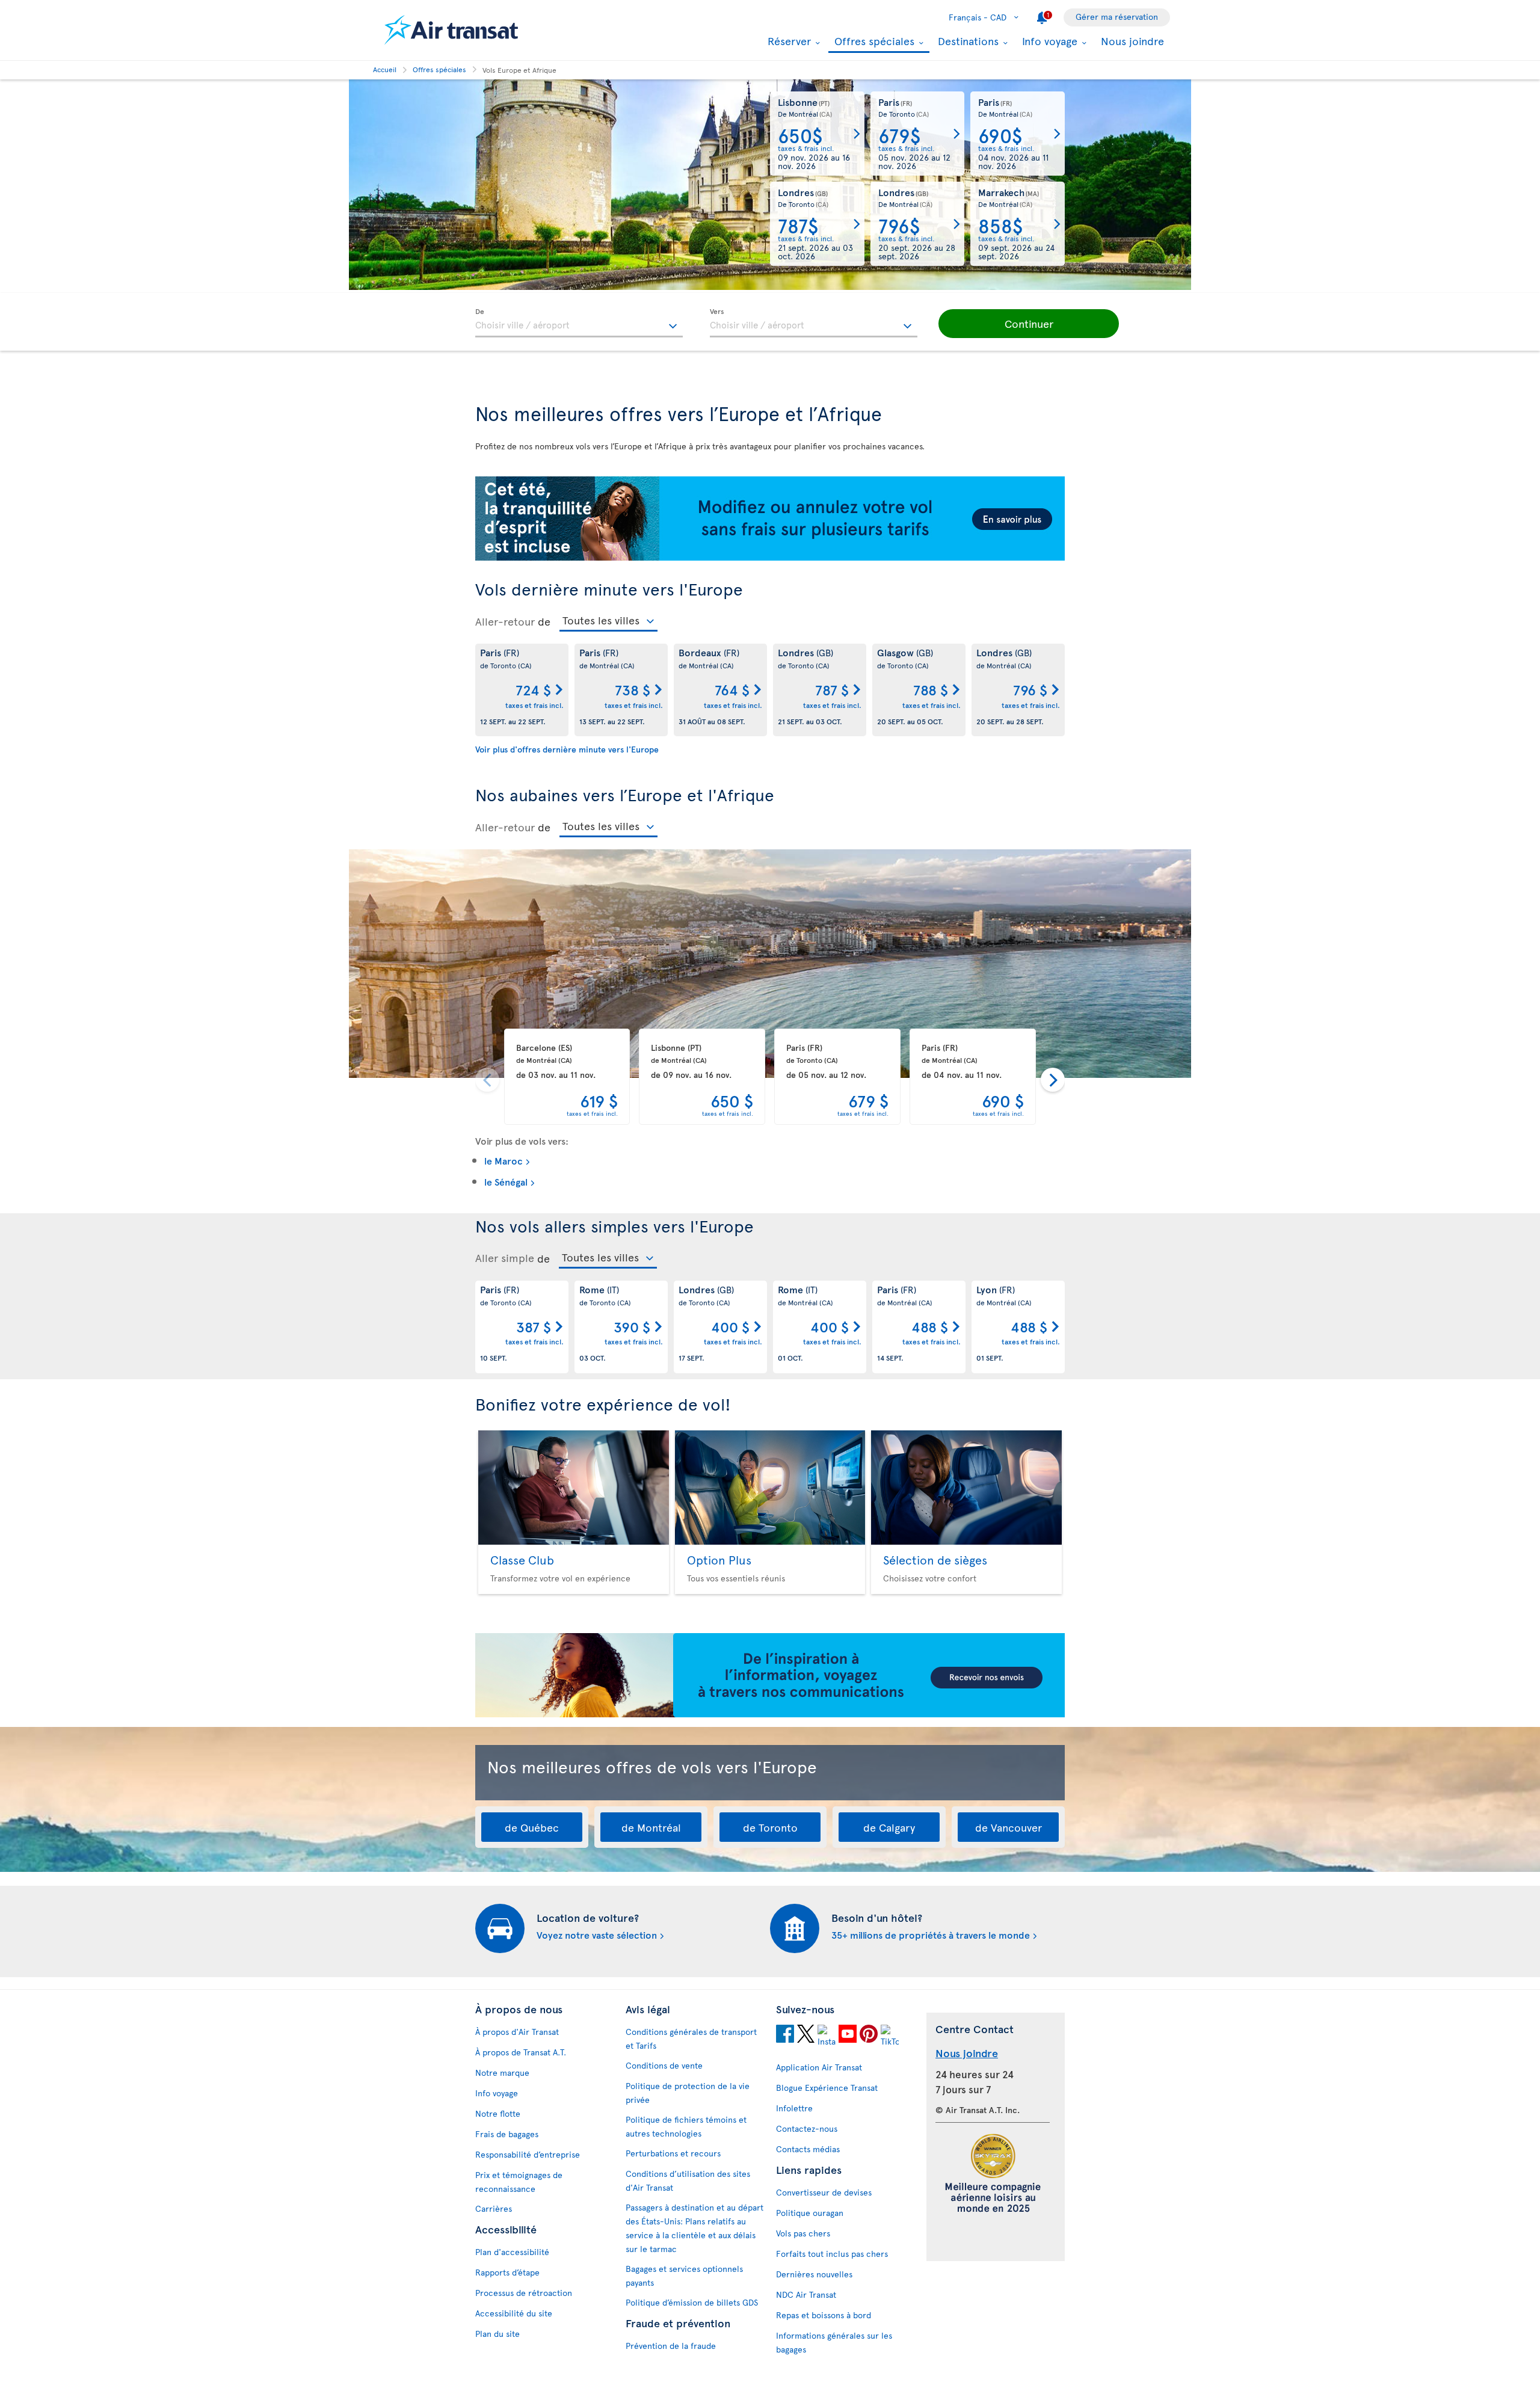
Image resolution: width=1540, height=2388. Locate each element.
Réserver (788, 41)
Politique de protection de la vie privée (688, 2093)
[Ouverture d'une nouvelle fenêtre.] (785, 2036)
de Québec (532, 1827)
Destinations (967, 41)
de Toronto (770, 1827)
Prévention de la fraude (671, 2346)
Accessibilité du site (514, 2313)
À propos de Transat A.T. (521, 2052)
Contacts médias (808, 2149)
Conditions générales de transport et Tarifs (691, 2039)
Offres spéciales (873, 42)
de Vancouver (1009, 1827)
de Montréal (651, 1827)
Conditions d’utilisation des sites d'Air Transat (688, 2180)
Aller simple (505, 1258)
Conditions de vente (664, 2065)
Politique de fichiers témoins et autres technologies (686, 2126)
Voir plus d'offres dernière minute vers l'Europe (567, 749)
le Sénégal (506, 1181)
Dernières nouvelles (814, 2274)
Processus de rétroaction (524, 2293)
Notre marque (502, 2073)
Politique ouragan (810, 2213)
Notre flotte (498, 2113)
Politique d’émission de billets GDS (692, 2302)
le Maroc (504, 1160)
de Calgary (889, 1827)
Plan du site (497, 2334)
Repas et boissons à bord (824, 2315)
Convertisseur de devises (824, 2192)
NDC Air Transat (806, 2294)
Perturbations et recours (673, 2153)
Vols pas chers (803, 2233)
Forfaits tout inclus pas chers (832, 2254)
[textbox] (579, 323)
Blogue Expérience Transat (827, 2088)
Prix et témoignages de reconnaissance (519, 2182)
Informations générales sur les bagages (834, 2342)
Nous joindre (1132, 41)
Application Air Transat (819, 2067)
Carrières (494, 2208)
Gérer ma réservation (1117, 17)
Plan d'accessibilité (512, 2252)
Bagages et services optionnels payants (684, 2276)
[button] (1029, 324)
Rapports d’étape (507, 2272)
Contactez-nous (807, 2128)
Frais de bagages (507, 2134)
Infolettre (794, 2108)
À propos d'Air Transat (517, 2032)
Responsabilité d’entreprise (528, 2154)
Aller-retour (505, 621)
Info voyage (1048, 41)
